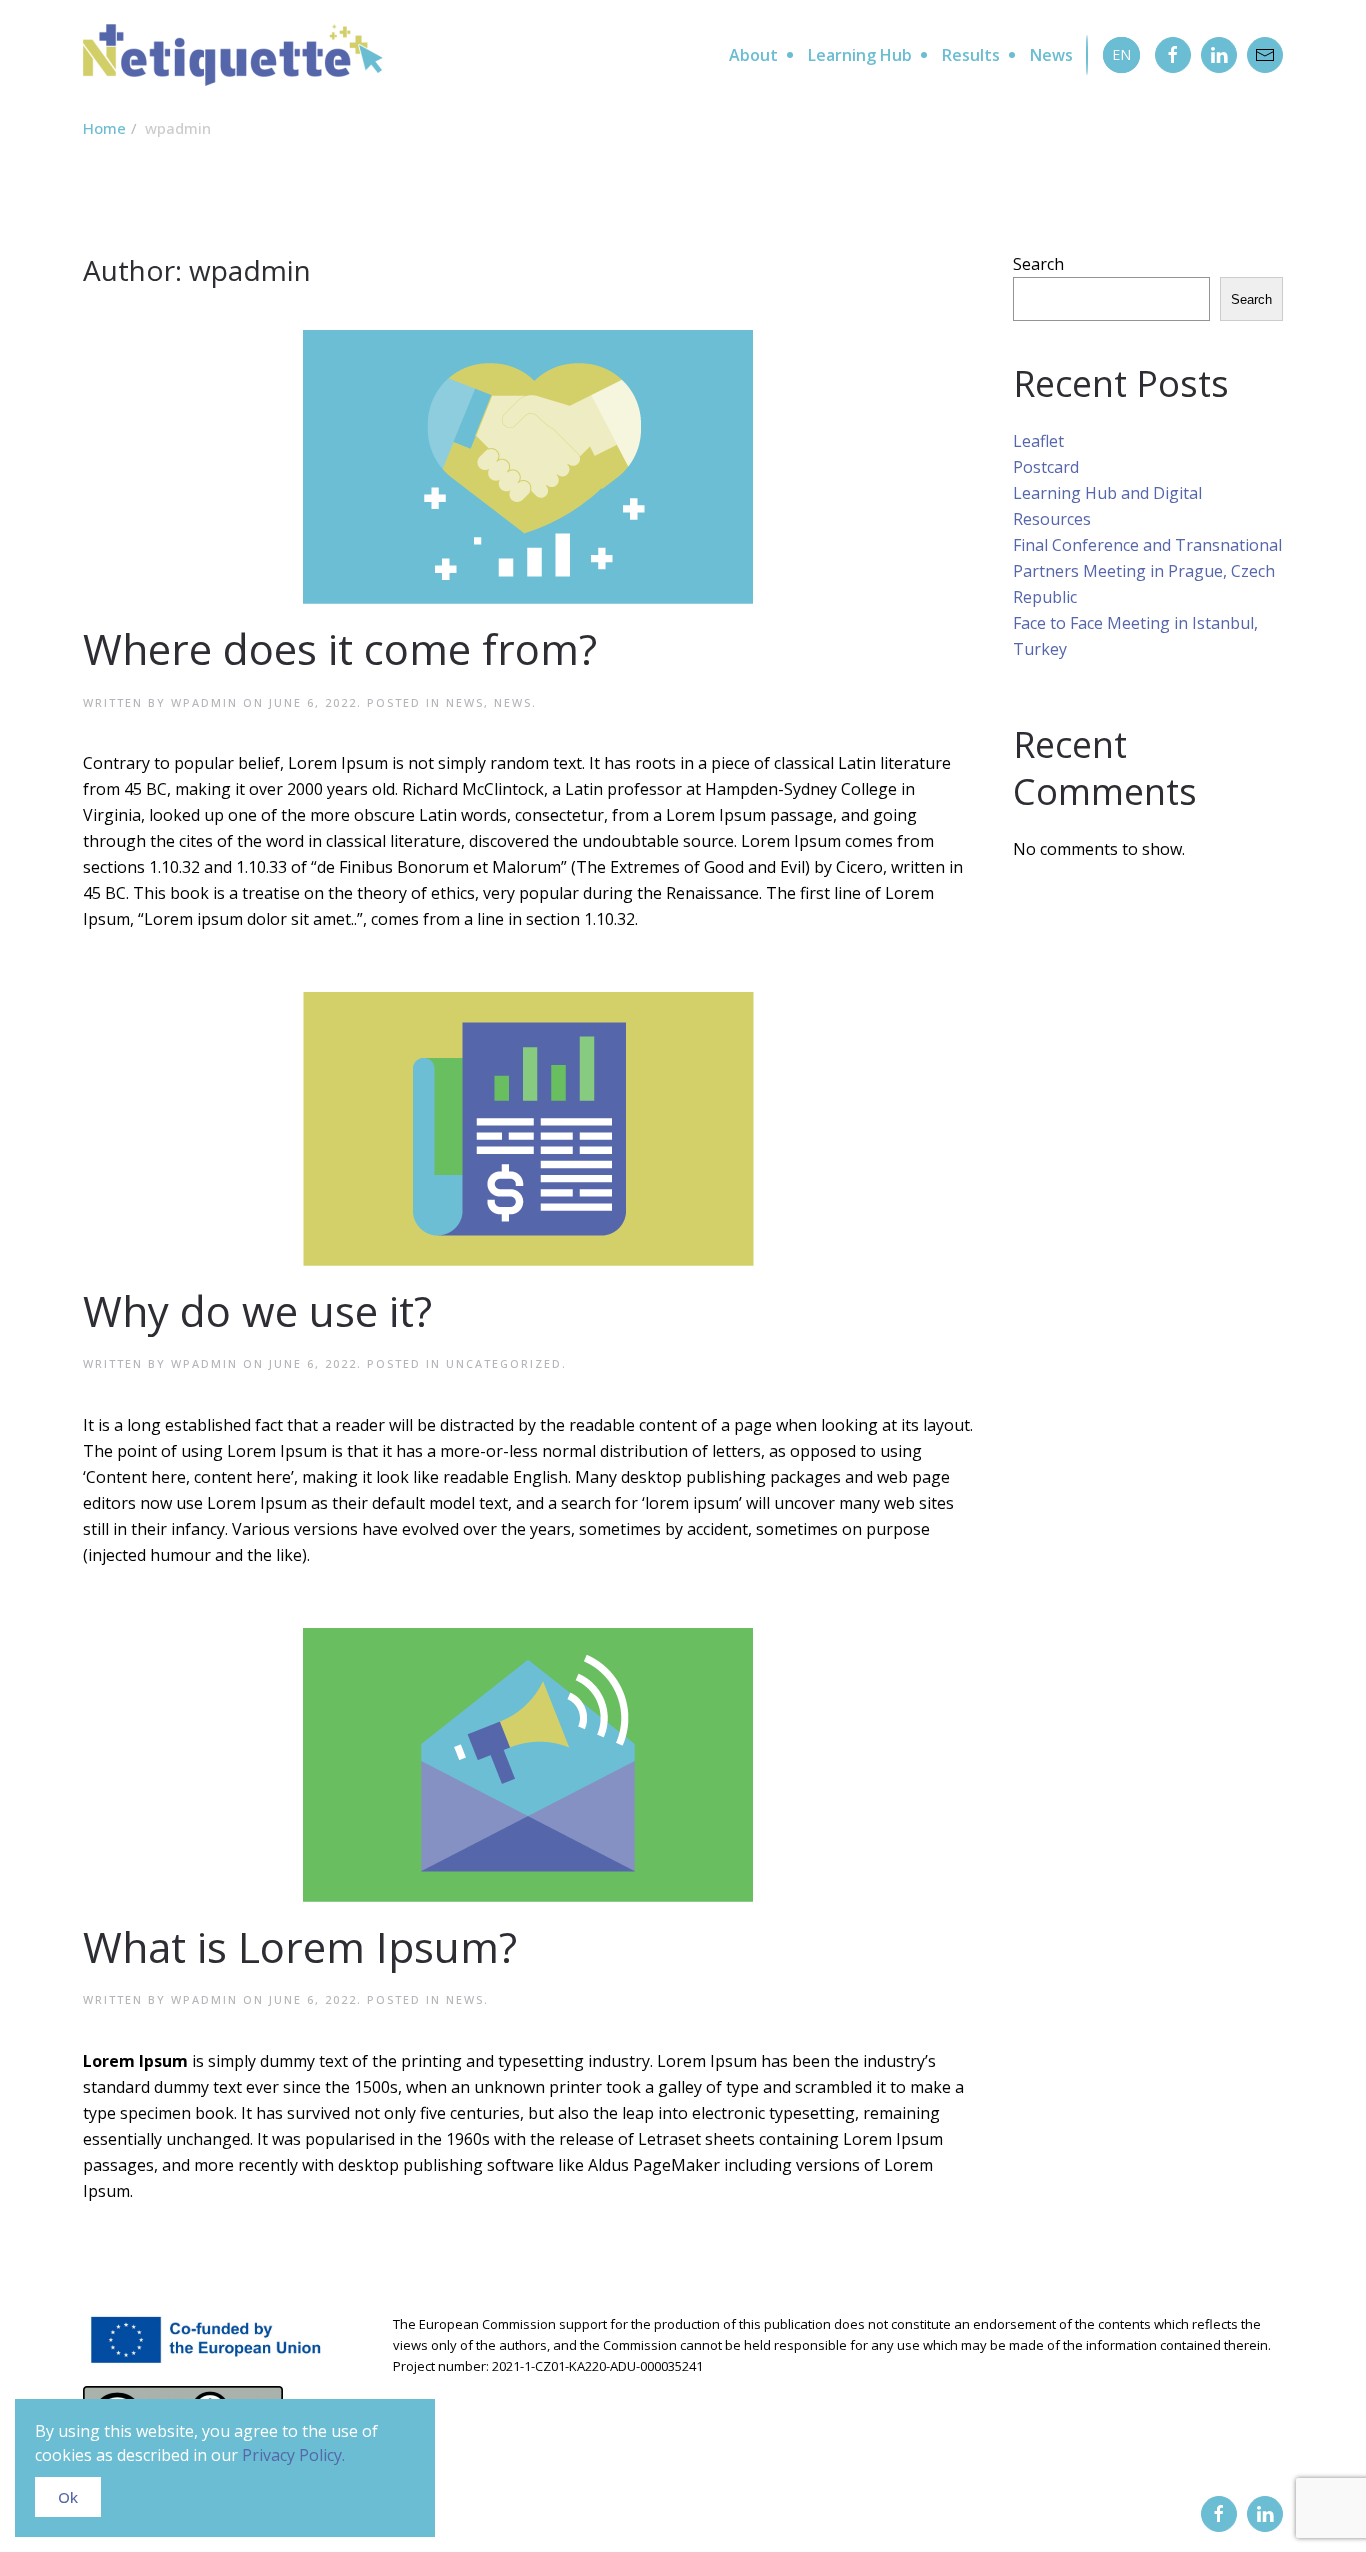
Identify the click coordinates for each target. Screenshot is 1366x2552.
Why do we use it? (257, 1310)
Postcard (1046, 467)
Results (971, 55)
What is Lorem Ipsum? (300, 1946)
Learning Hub (860, 55)
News (1051, 55)
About (753, 55)
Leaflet (1038, 441)
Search (1038, 264)
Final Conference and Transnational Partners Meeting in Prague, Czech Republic (1147, 571)
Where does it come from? (340, 648)
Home (104, 128)
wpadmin (204, 702)
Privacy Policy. (293, 2455)
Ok (68, 2497)
